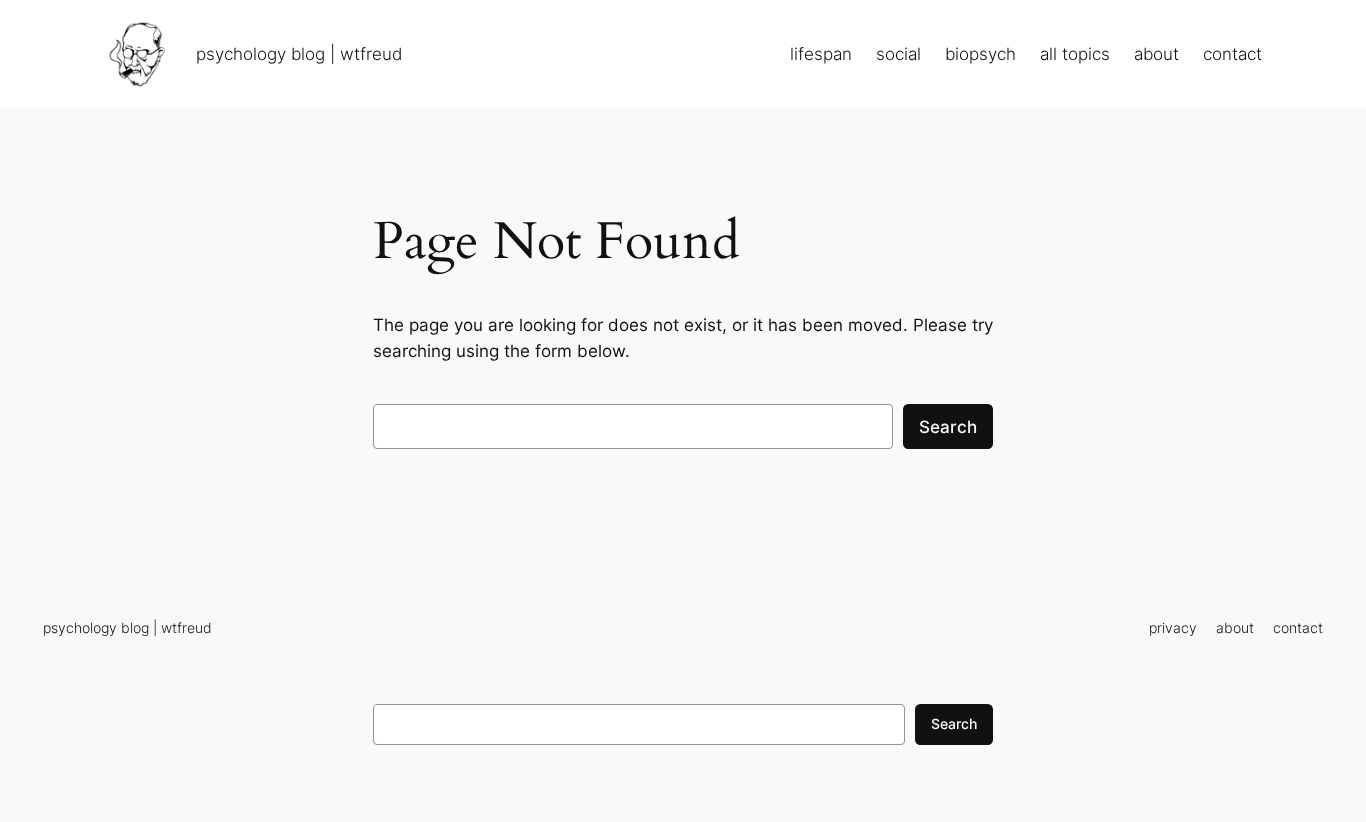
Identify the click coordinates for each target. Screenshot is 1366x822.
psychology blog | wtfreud (299, 54)
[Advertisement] (683, 789)
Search (948, 427)
